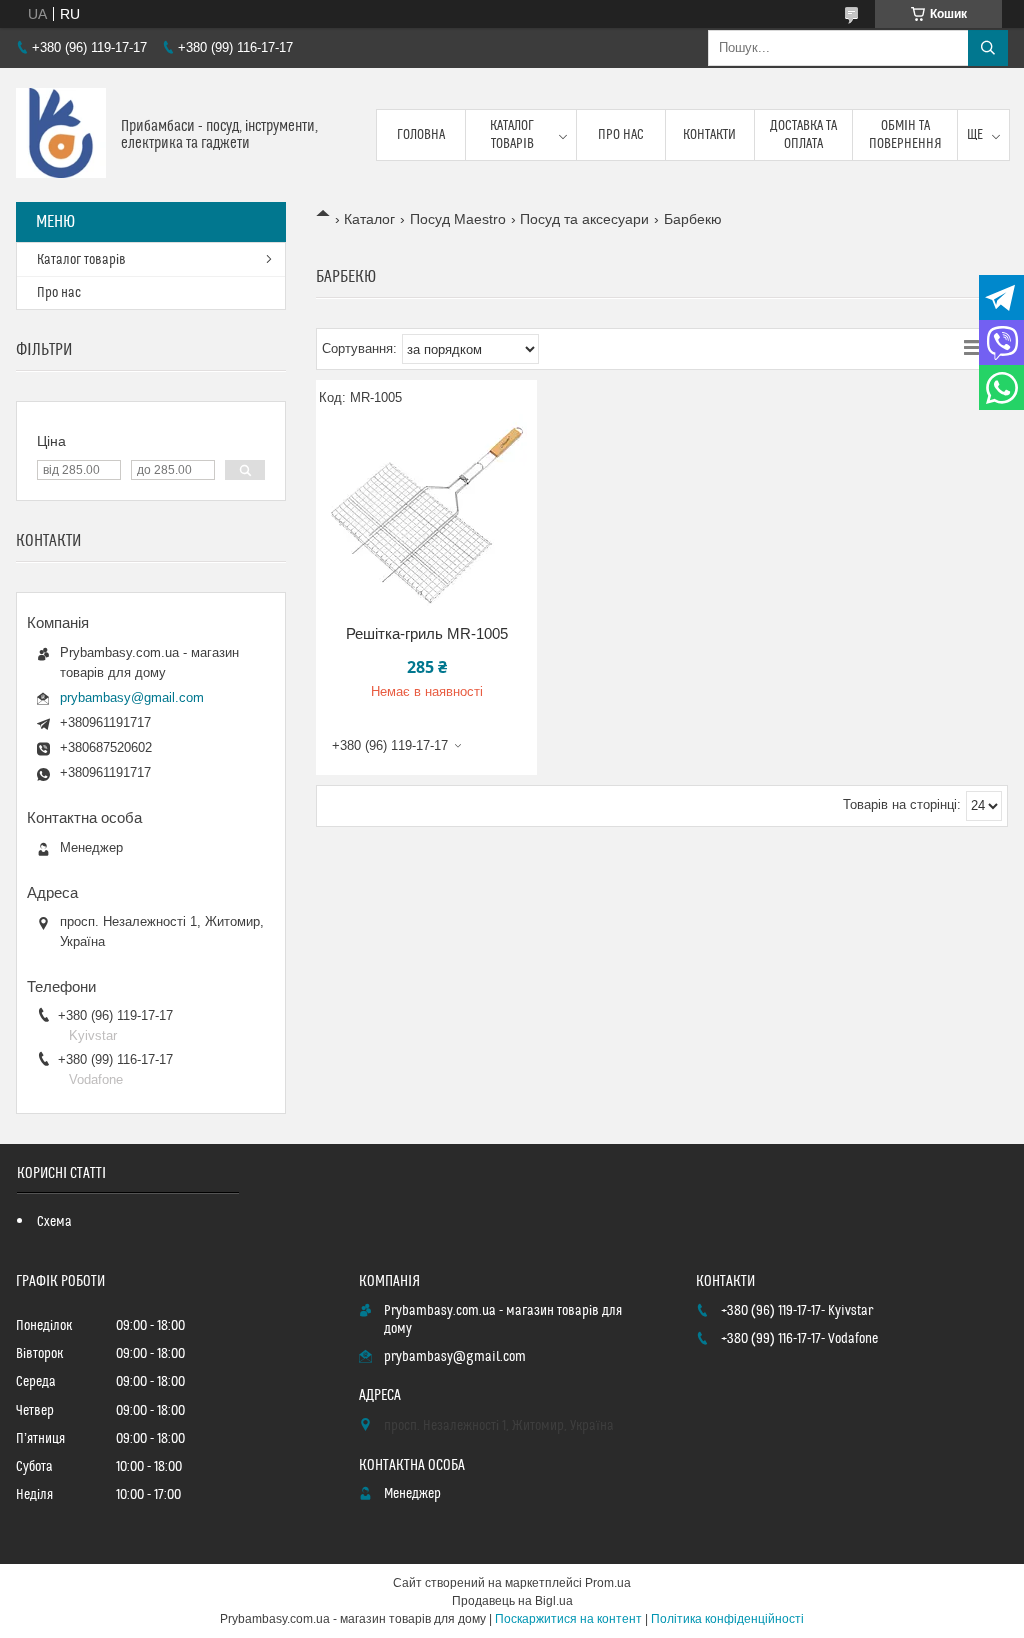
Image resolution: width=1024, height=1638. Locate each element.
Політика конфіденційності (727, 1619)
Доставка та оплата (803, 135)
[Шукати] (988, 48)
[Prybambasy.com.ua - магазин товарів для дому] (61, 135)
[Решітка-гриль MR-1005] (426, 514)
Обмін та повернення (905, 135)
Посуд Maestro (458, 219)
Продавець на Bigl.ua (512, 1601)
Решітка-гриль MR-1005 (427, 633)
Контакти (709, 135)
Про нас (621, 135)
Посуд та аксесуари (584, 219)
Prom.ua (608, 1583)
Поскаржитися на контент (568, 1619)
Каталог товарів (512, 135)
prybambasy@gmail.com (132, 697)
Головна (421, 135)
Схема (54, 1222)
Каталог (369, 219)
